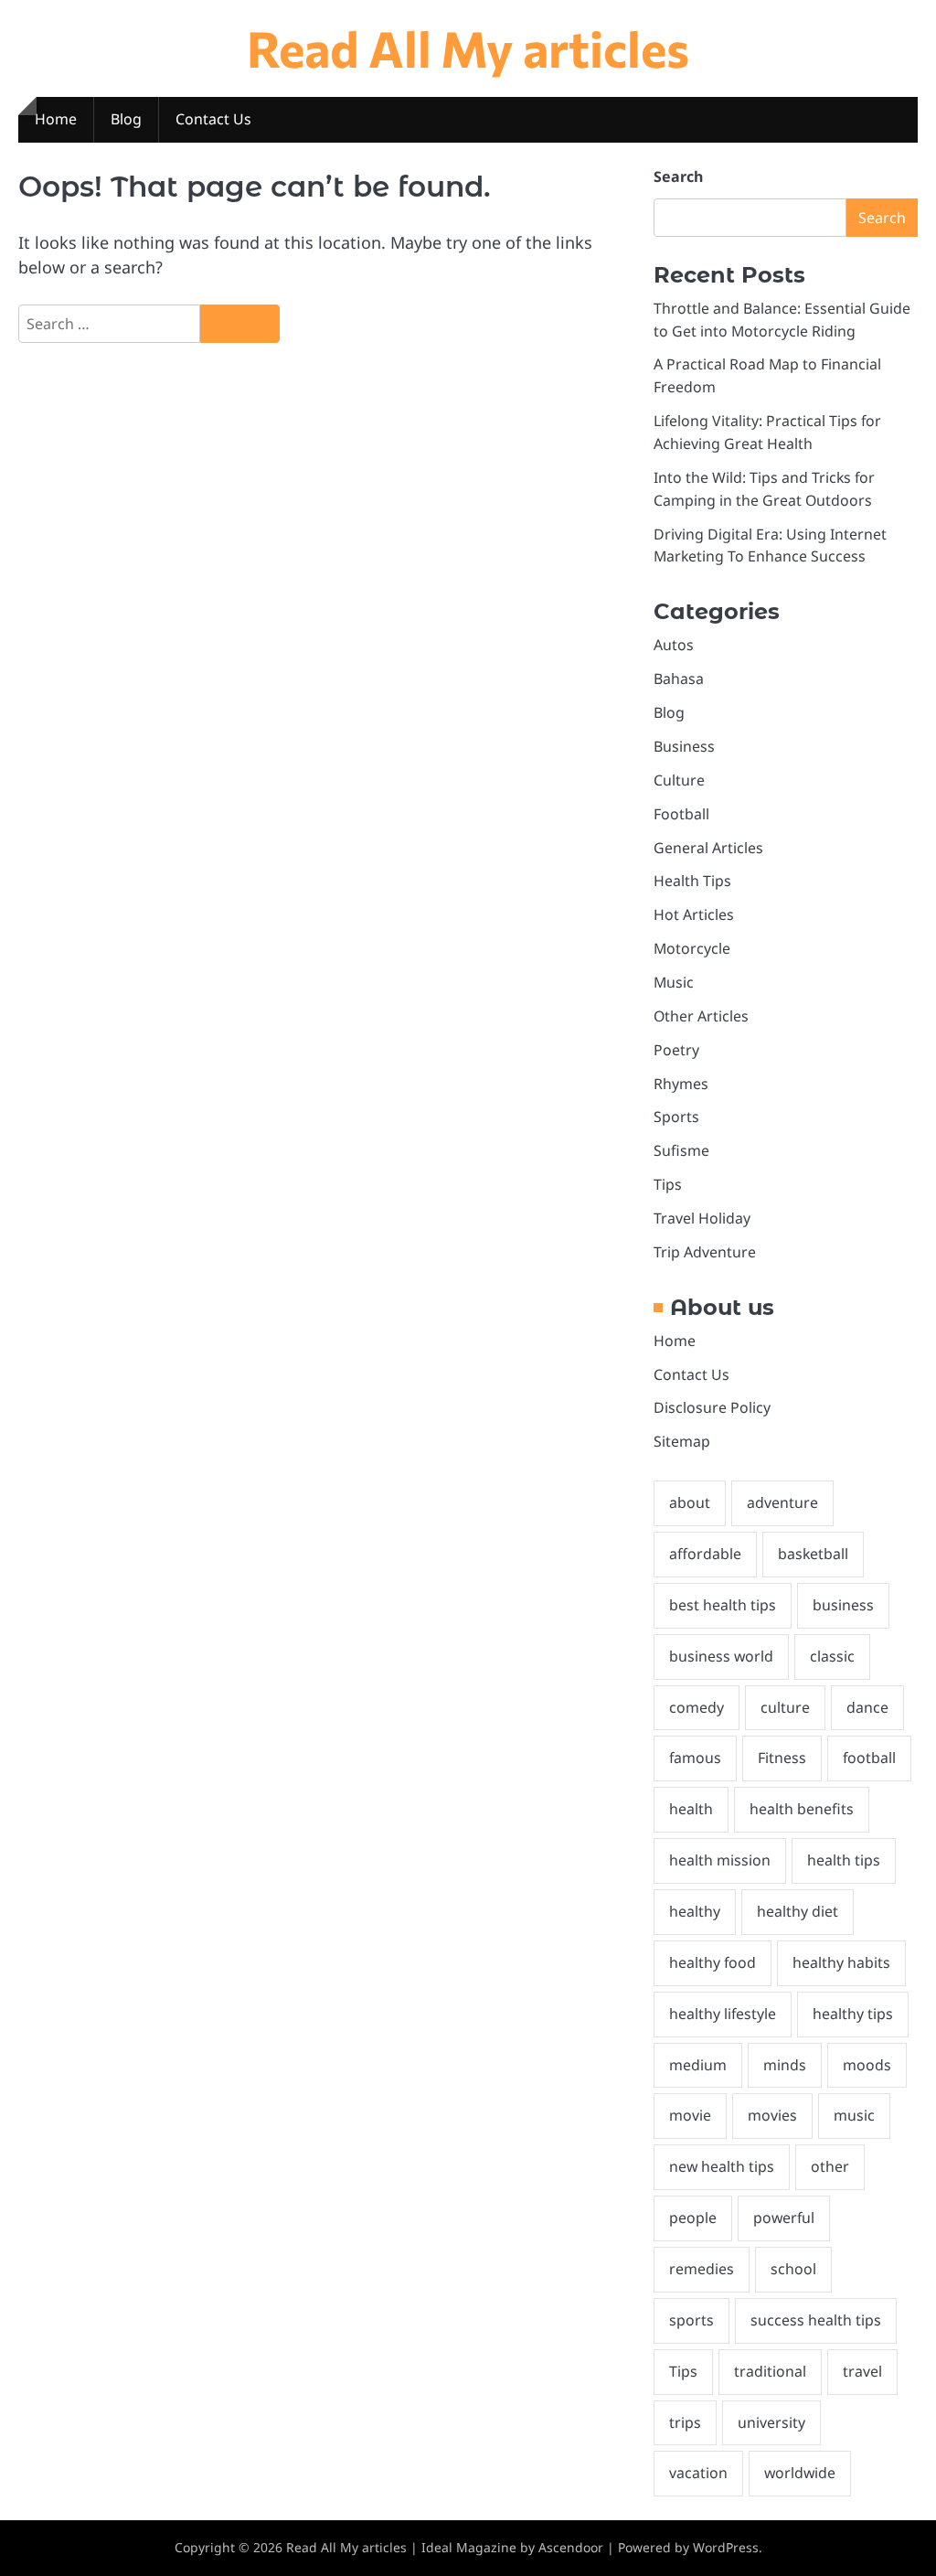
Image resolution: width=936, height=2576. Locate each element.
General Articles (708, 848)
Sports (676, 1117)
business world (721, 1656)
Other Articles (701, 1016)
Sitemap (682, 1441)
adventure (782, 1502)
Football (681, 814)
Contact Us (213, 119)
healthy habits (841, 1962)
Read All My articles (468, 48)
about (690, 1502)
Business (684, 746)
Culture (679, 780)
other (830, 2166)
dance (867, 1707)
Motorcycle (692, 948)
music (854, 2115)
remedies (702, 2269)
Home (56, 119)
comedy (697, 1707)
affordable (705, 1554)
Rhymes (681, 1084)
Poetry (676, 1050)
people (693, 2218)
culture (785, 1707)
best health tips (723, 1605)
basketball (813, 1554)
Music (674, 982)
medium (698, 2065)
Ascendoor (571, 2547)
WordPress (726, 2547)
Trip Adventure (705, 1252)
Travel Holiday (702, 1218)
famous (695, 1758)
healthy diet (798, 1911)
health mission (720, 1860)
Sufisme (681, 1150)
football (869, 1758)
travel (862, 2371)
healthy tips (853, 2014)
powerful (784, 2218)
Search (678, 176)
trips (685, 2422)
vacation (698, 2473)
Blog (126, 119)
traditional (770, 2371)
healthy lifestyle (723, 2014)
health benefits (802, 1809)
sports (691, 2320)
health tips (844, 1860)
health (691, 1809)
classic (832, 1656)
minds (785, 2065)
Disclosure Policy (712, 1407)
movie (690, 2115)
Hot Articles (694, 914)
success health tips (816, 2320)
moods (867, 2065)
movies (772, 2115)
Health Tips (692, 881)
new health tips (722, 2166)
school (793, 2269)
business (843, 1605)
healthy (695, 1911)
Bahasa (679, 679)
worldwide (800, 2473)
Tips (668, 1184)
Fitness (782, 1758)
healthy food (713, 1962)
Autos (674, 645)
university (771, 2422)
